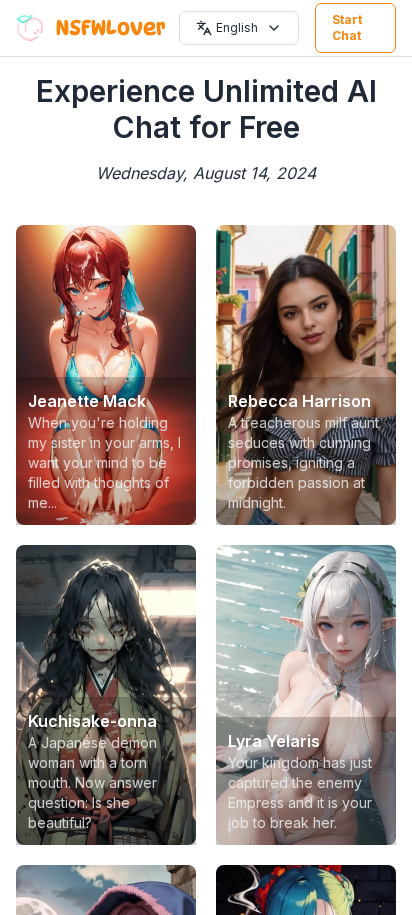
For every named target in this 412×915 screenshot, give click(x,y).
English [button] (237, 27)
